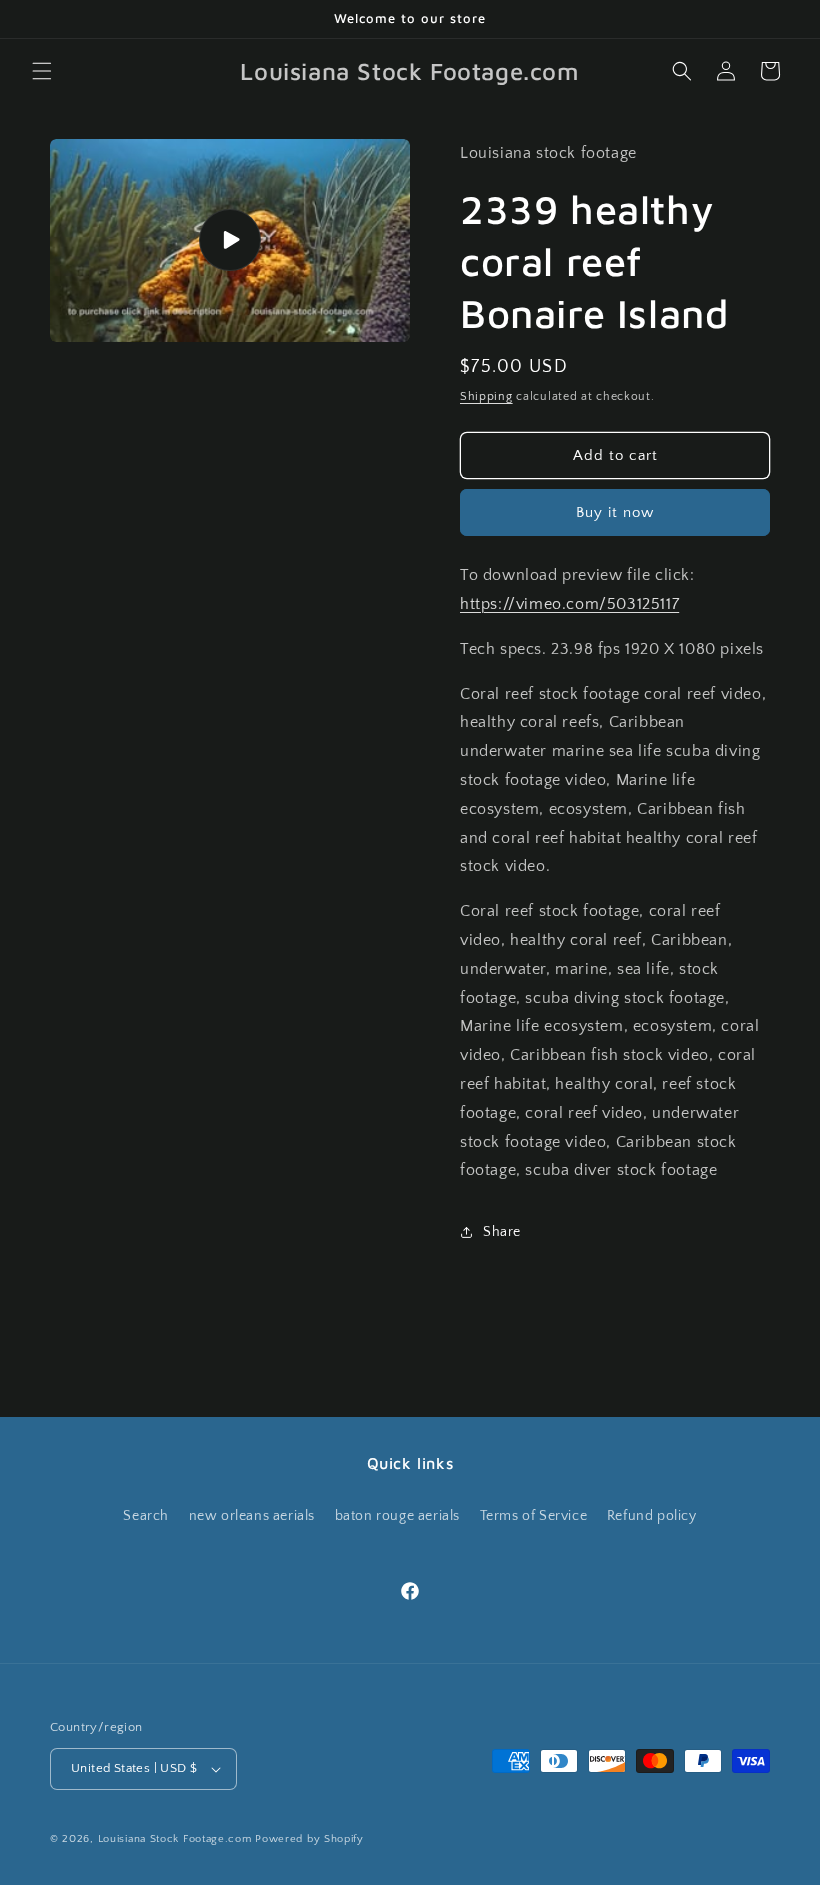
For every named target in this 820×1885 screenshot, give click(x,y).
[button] (42, 71)
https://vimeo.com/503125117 (569, 604)
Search (146, 1516)
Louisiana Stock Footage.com (175, 1839)
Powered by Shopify (309, 1839)
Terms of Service (534, 1516)
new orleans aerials (252, 1516)
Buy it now (615, 512)
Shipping (486, 396)
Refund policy (652, 1516)
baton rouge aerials (397, 1516)
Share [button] (502, 1232)
